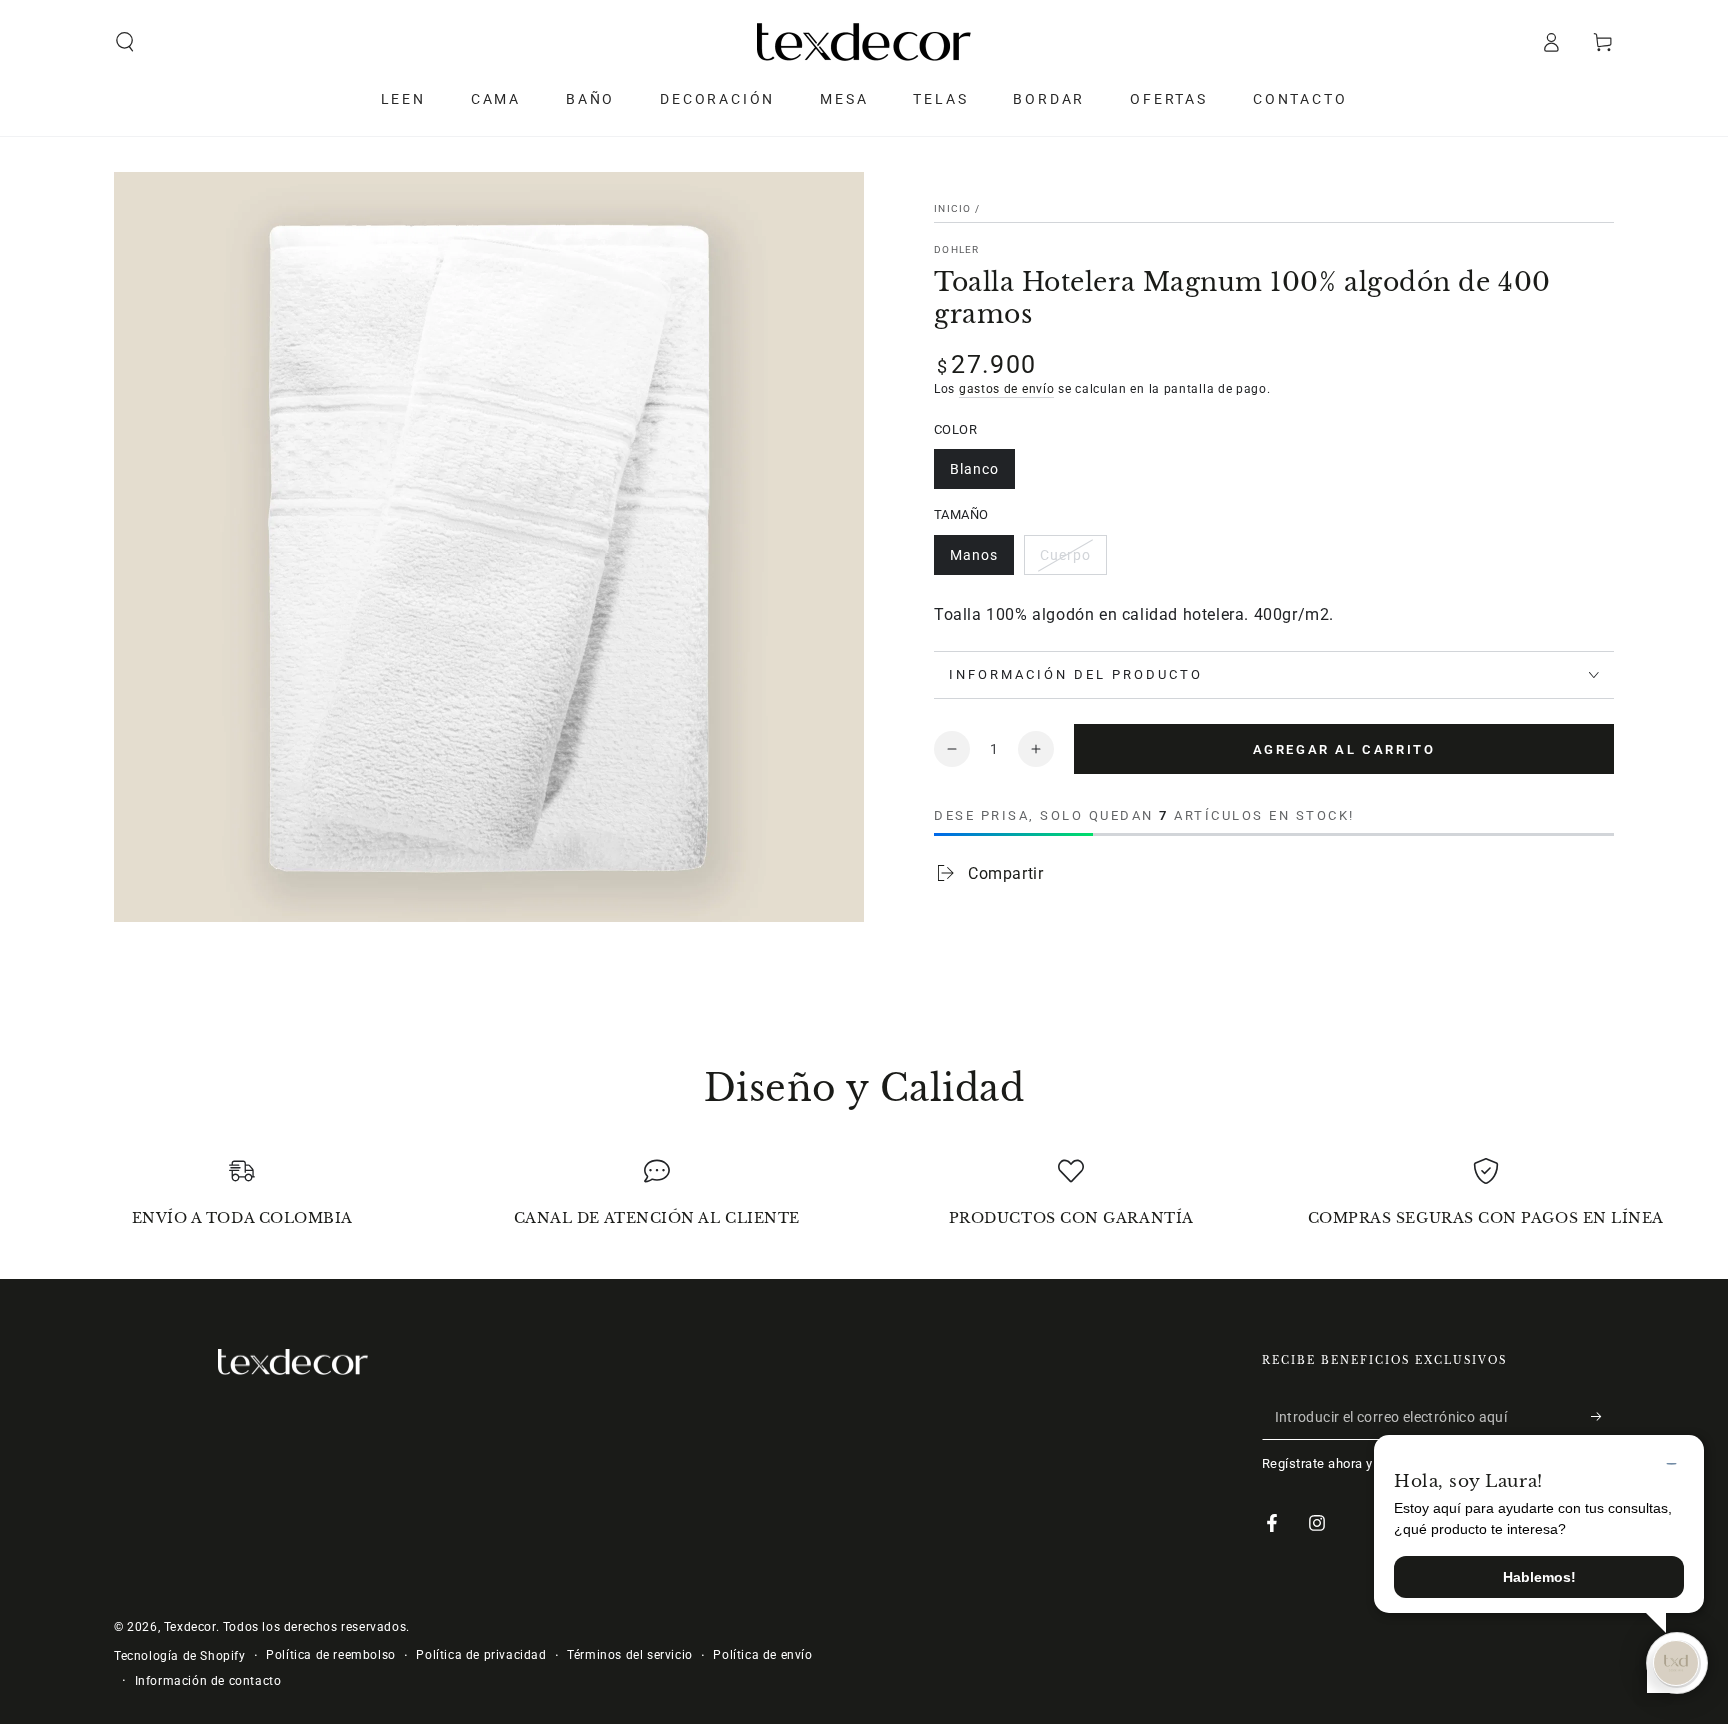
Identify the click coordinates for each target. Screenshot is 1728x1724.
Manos (974, 555)
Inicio (953, 208)
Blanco (974, 469)
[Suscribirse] (1602, 1417)
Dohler (957, 249)
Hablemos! (1539, 1577)
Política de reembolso (331, 1655)
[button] (125, 42)
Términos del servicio (630, 1655)
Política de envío (762, 1655)
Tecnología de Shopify (180, 1656)
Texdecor (190, 1627)
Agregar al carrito (1344, 749)
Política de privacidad (481, 1655)
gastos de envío (1007, 389)
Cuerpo (1065, 555)
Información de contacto (208, 1681)
